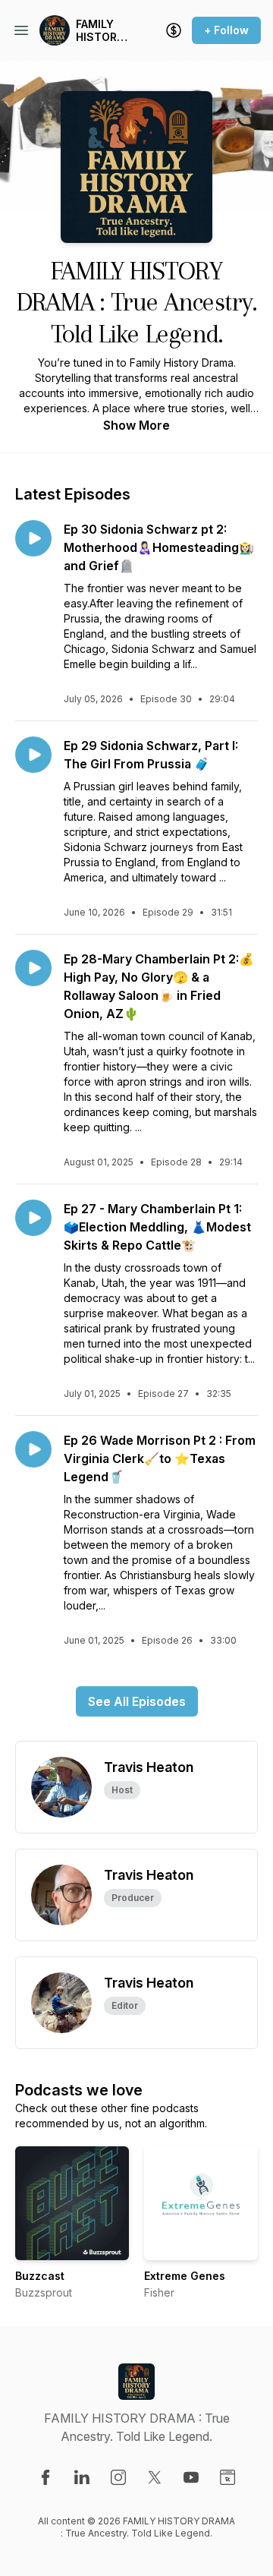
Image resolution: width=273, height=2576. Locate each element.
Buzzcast (40, 2276)
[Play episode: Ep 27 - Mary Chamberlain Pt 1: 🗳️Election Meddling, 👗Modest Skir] (33, 1218)
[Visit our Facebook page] (45, 2477)
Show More (136, 425)
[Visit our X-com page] (155, 2477)
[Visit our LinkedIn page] (82, 2477)
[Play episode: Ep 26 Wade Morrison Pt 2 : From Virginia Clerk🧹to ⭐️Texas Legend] (33, 1449)
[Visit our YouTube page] (191, 2477)
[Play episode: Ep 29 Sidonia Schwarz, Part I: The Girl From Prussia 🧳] (33, 755)
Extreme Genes (185, 2276)
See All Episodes (137, 1701)
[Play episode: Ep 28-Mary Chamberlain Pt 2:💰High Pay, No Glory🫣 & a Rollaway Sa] (33, 968)
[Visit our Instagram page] (118, 2477)
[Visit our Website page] (227, 2477)
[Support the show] (174, 30)
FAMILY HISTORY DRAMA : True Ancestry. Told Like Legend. (101, 31)
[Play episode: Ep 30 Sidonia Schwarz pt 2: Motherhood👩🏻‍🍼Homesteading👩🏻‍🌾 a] (33, 538)
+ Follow (226, 30)
